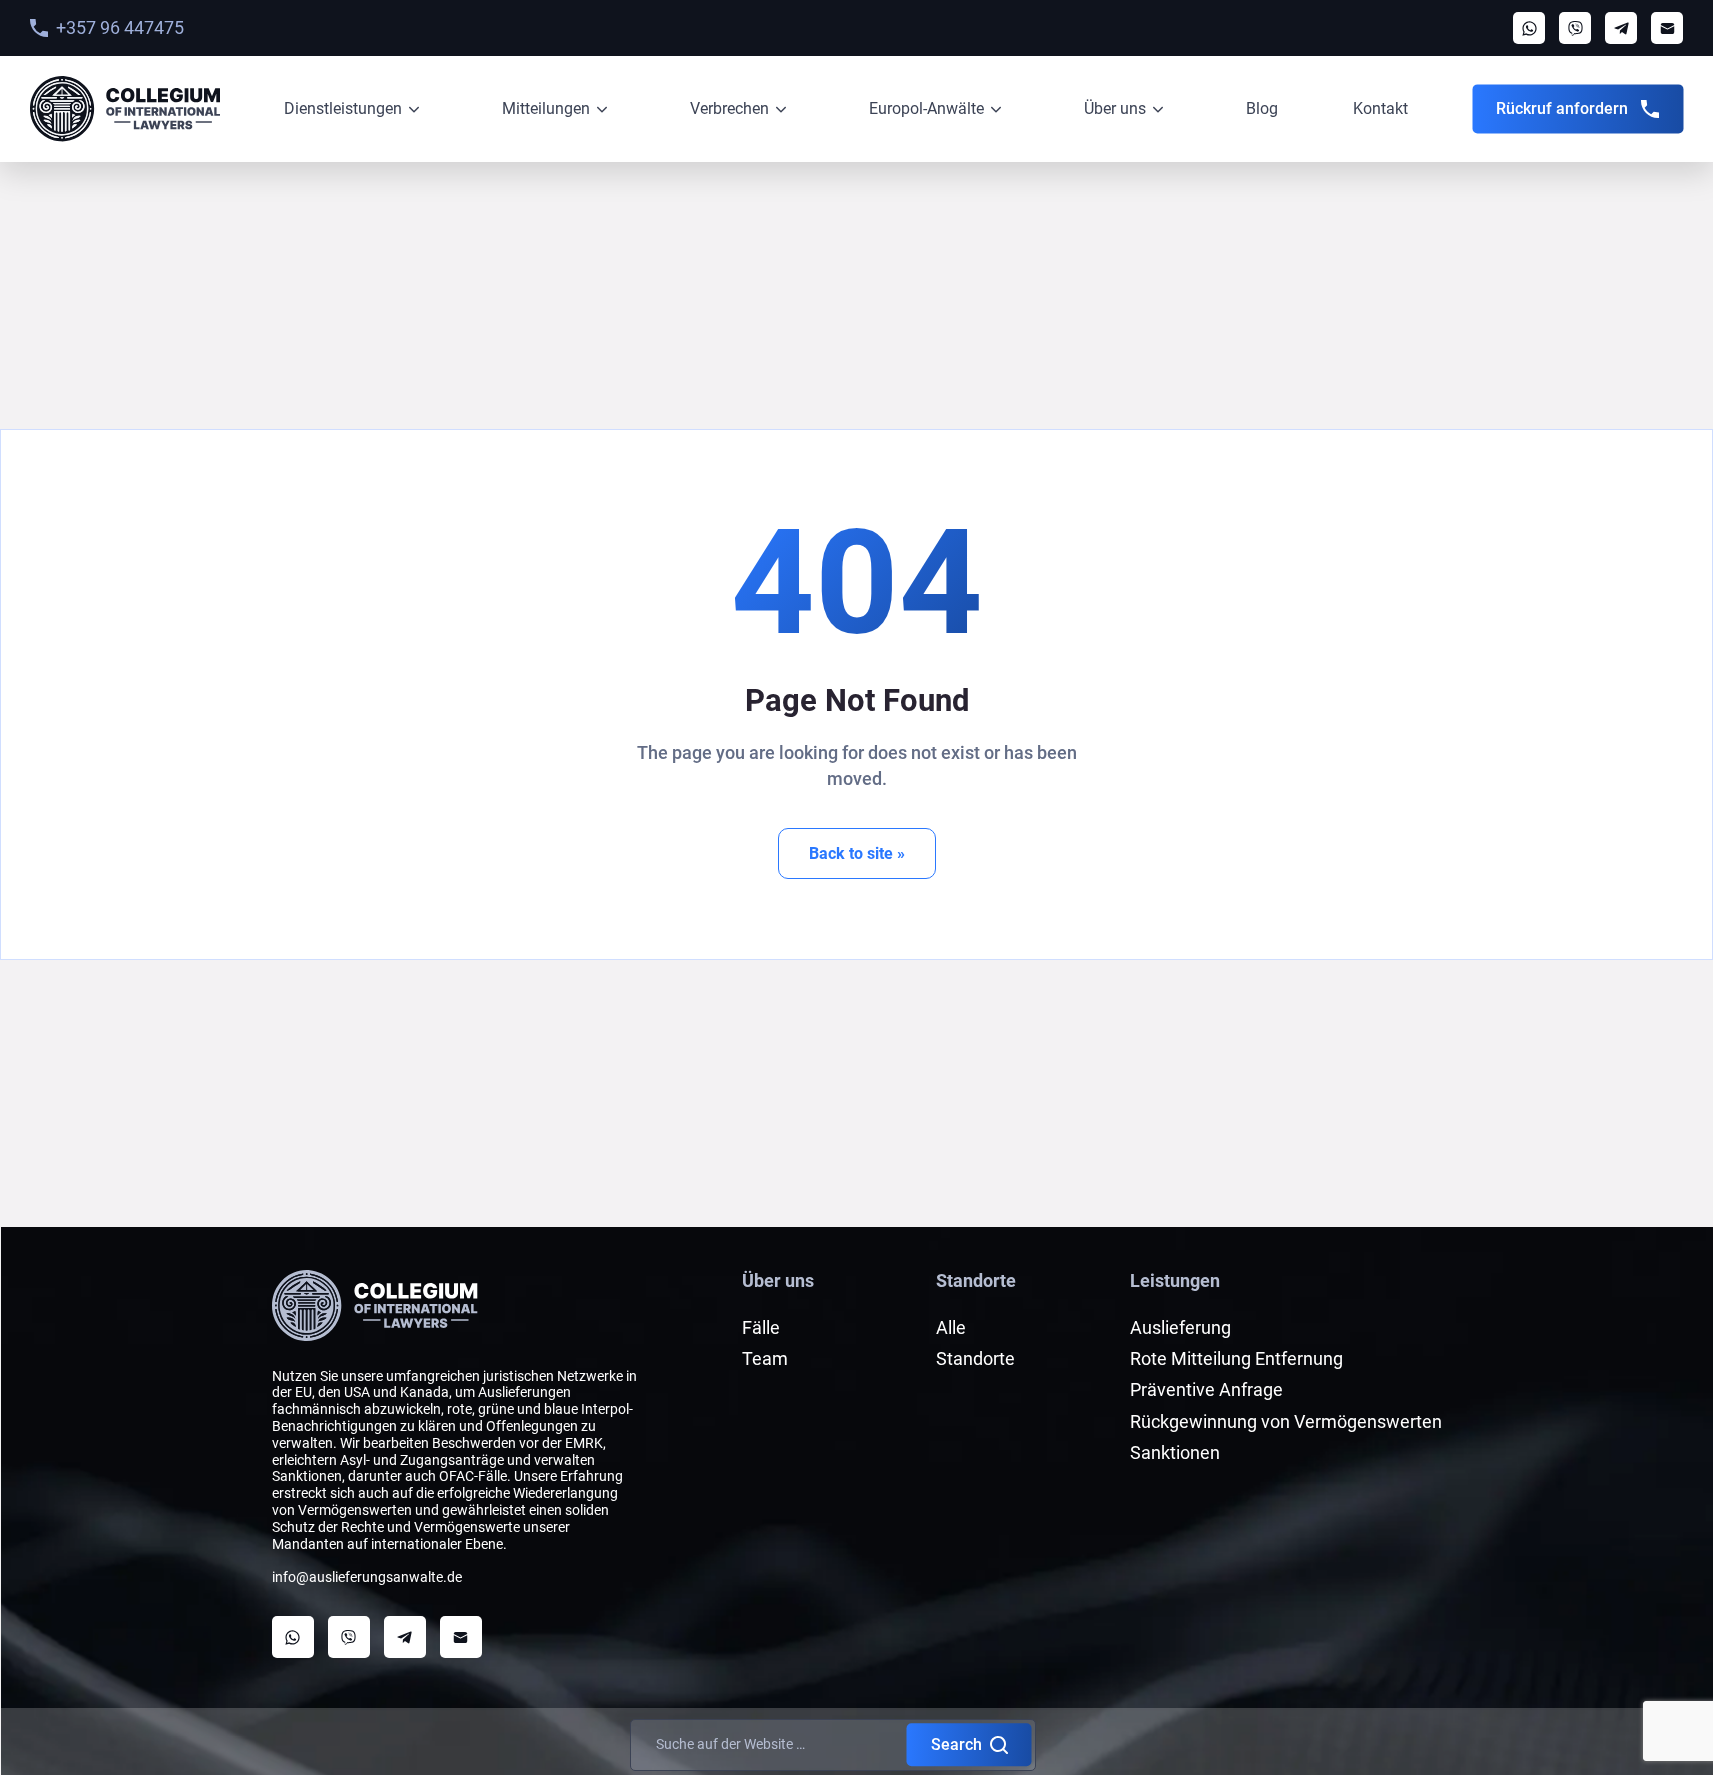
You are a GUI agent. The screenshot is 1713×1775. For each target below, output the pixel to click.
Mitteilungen (546, 108)
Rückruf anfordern (1562, 108)
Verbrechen (729, 108)
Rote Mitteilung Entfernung (1236, 1358)
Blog (1262, 108)
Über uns (1115, 108)
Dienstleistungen (343, 108)
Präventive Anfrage (1206, 1389)
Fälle (761, 1327)
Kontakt (1380, 108)
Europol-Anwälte (926, 108)
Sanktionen (1175, 1452)
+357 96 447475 (120, 27)
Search (956, 1744)
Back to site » (857, 853)
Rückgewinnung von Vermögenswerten (1286, 1421)
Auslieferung (1180, 1327)
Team (765, 1358)
